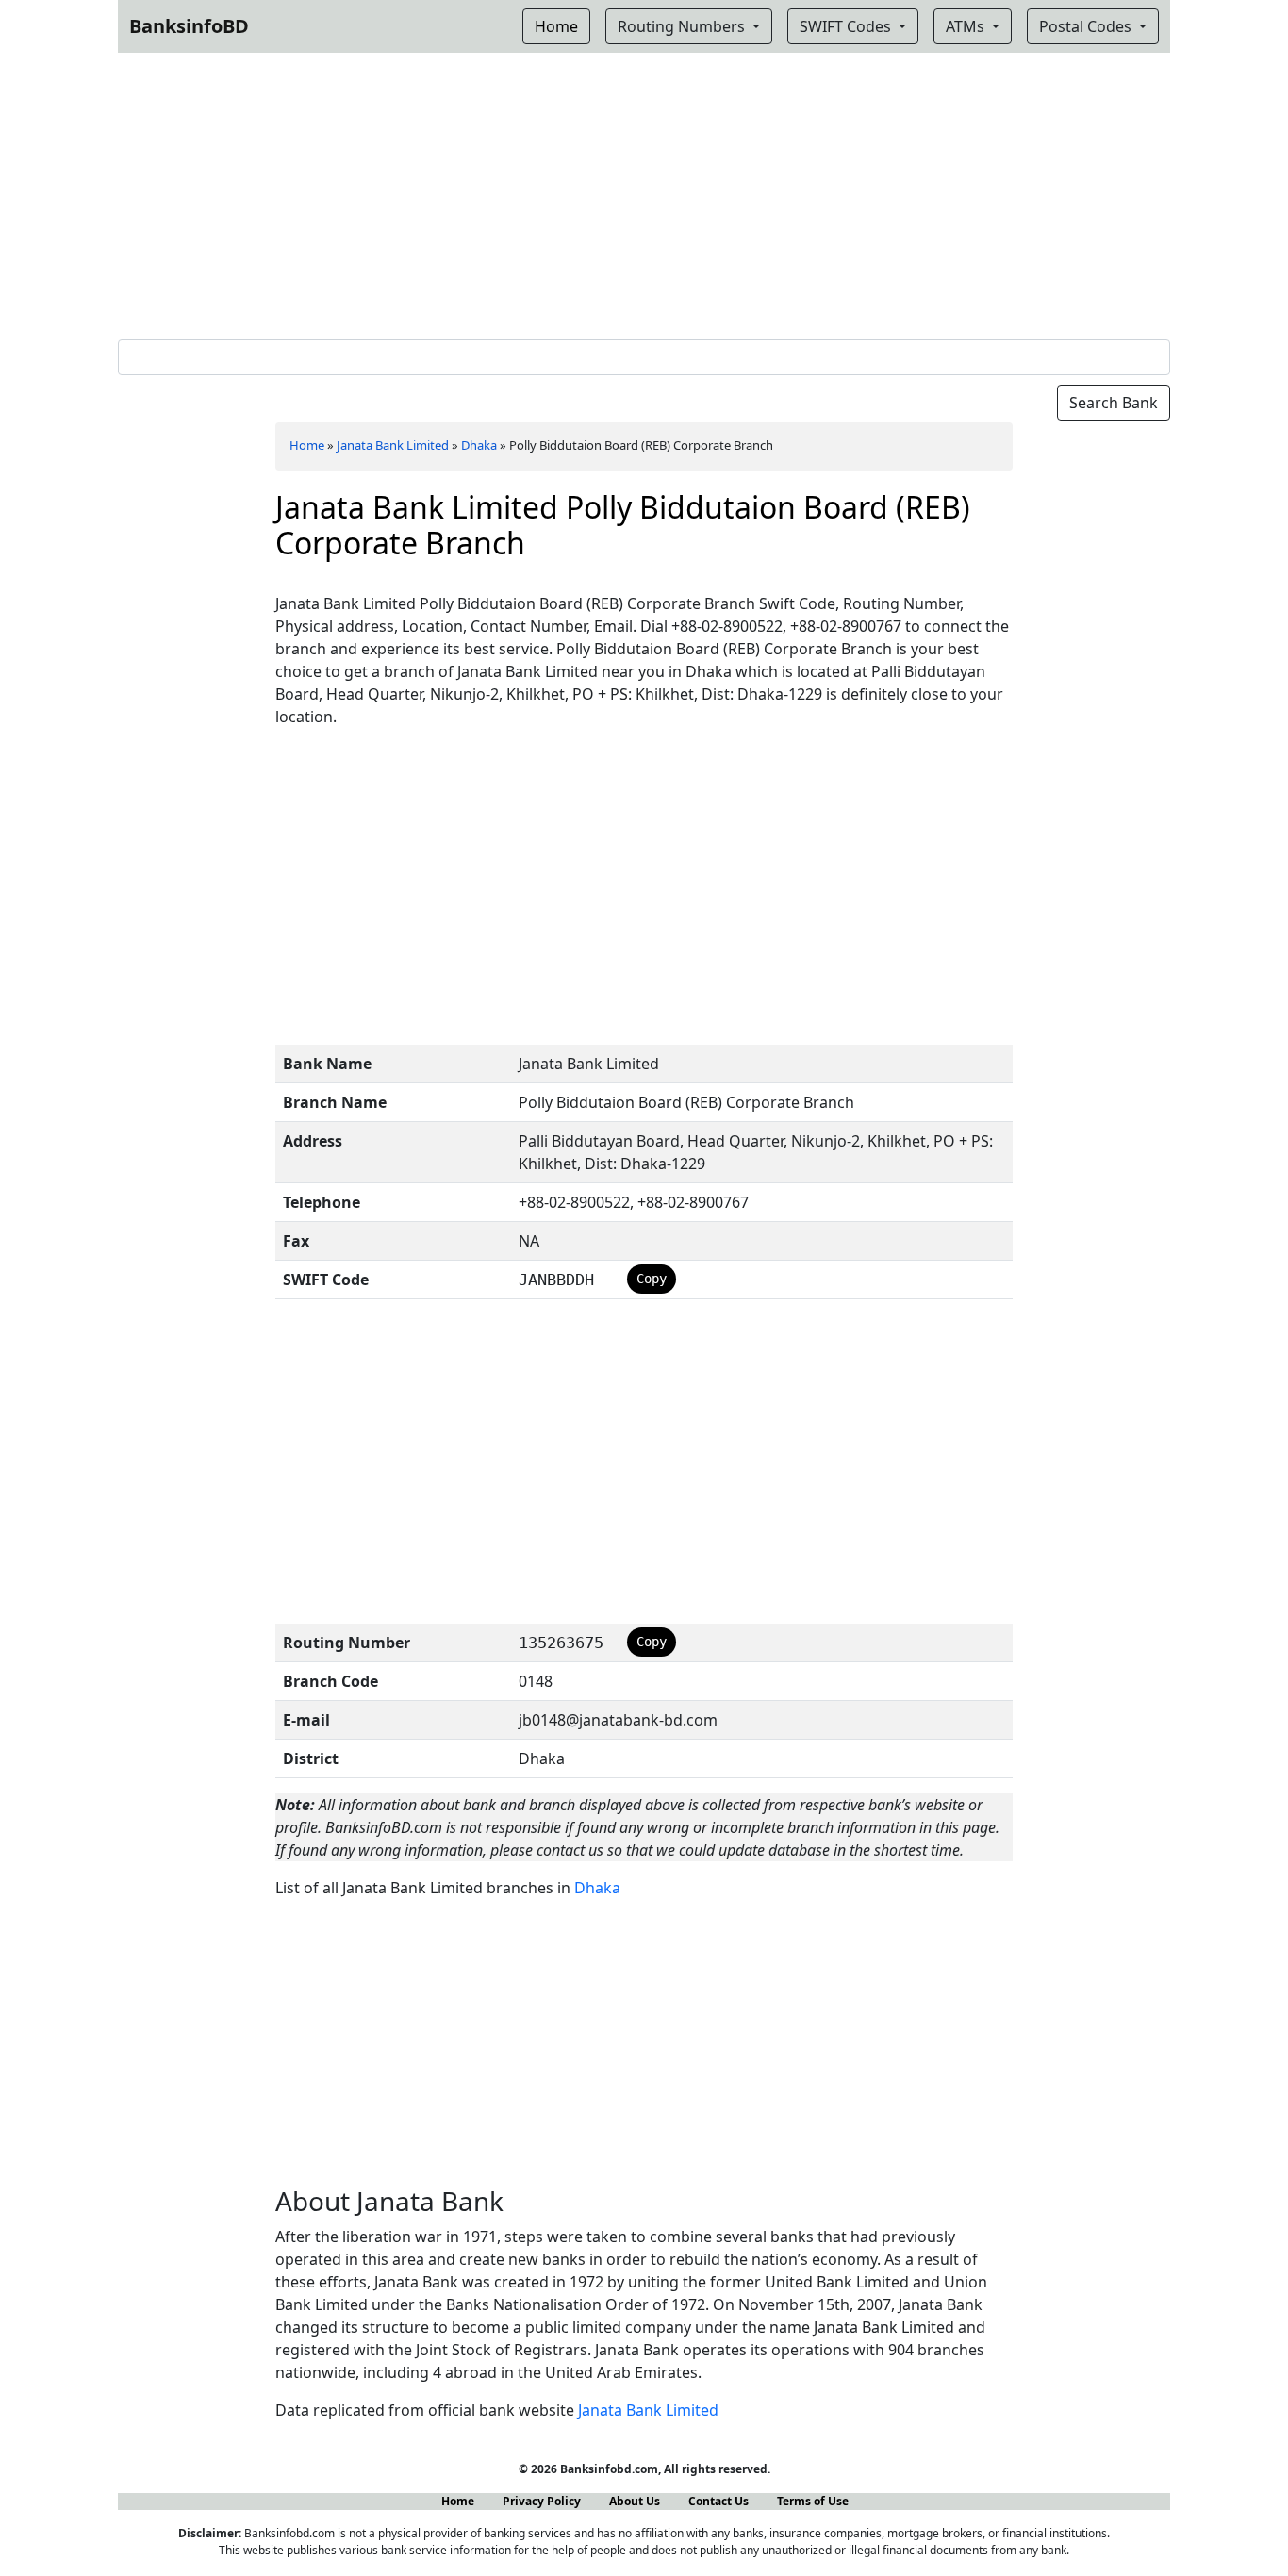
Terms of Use (813, 2501)
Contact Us (718, 2501)
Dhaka (479, 445)
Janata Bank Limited (393, 445)
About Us (635, 2501)
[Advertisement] (644, 192)
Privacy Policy (542, 2501)
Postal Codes (1087, 26)
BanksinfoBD (189, 26)
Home (307, 445)
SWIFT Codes (847, 26)
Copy (652, 1279)
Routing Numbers (683, 26)
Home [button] (556, 26)
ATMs (967, 26)
